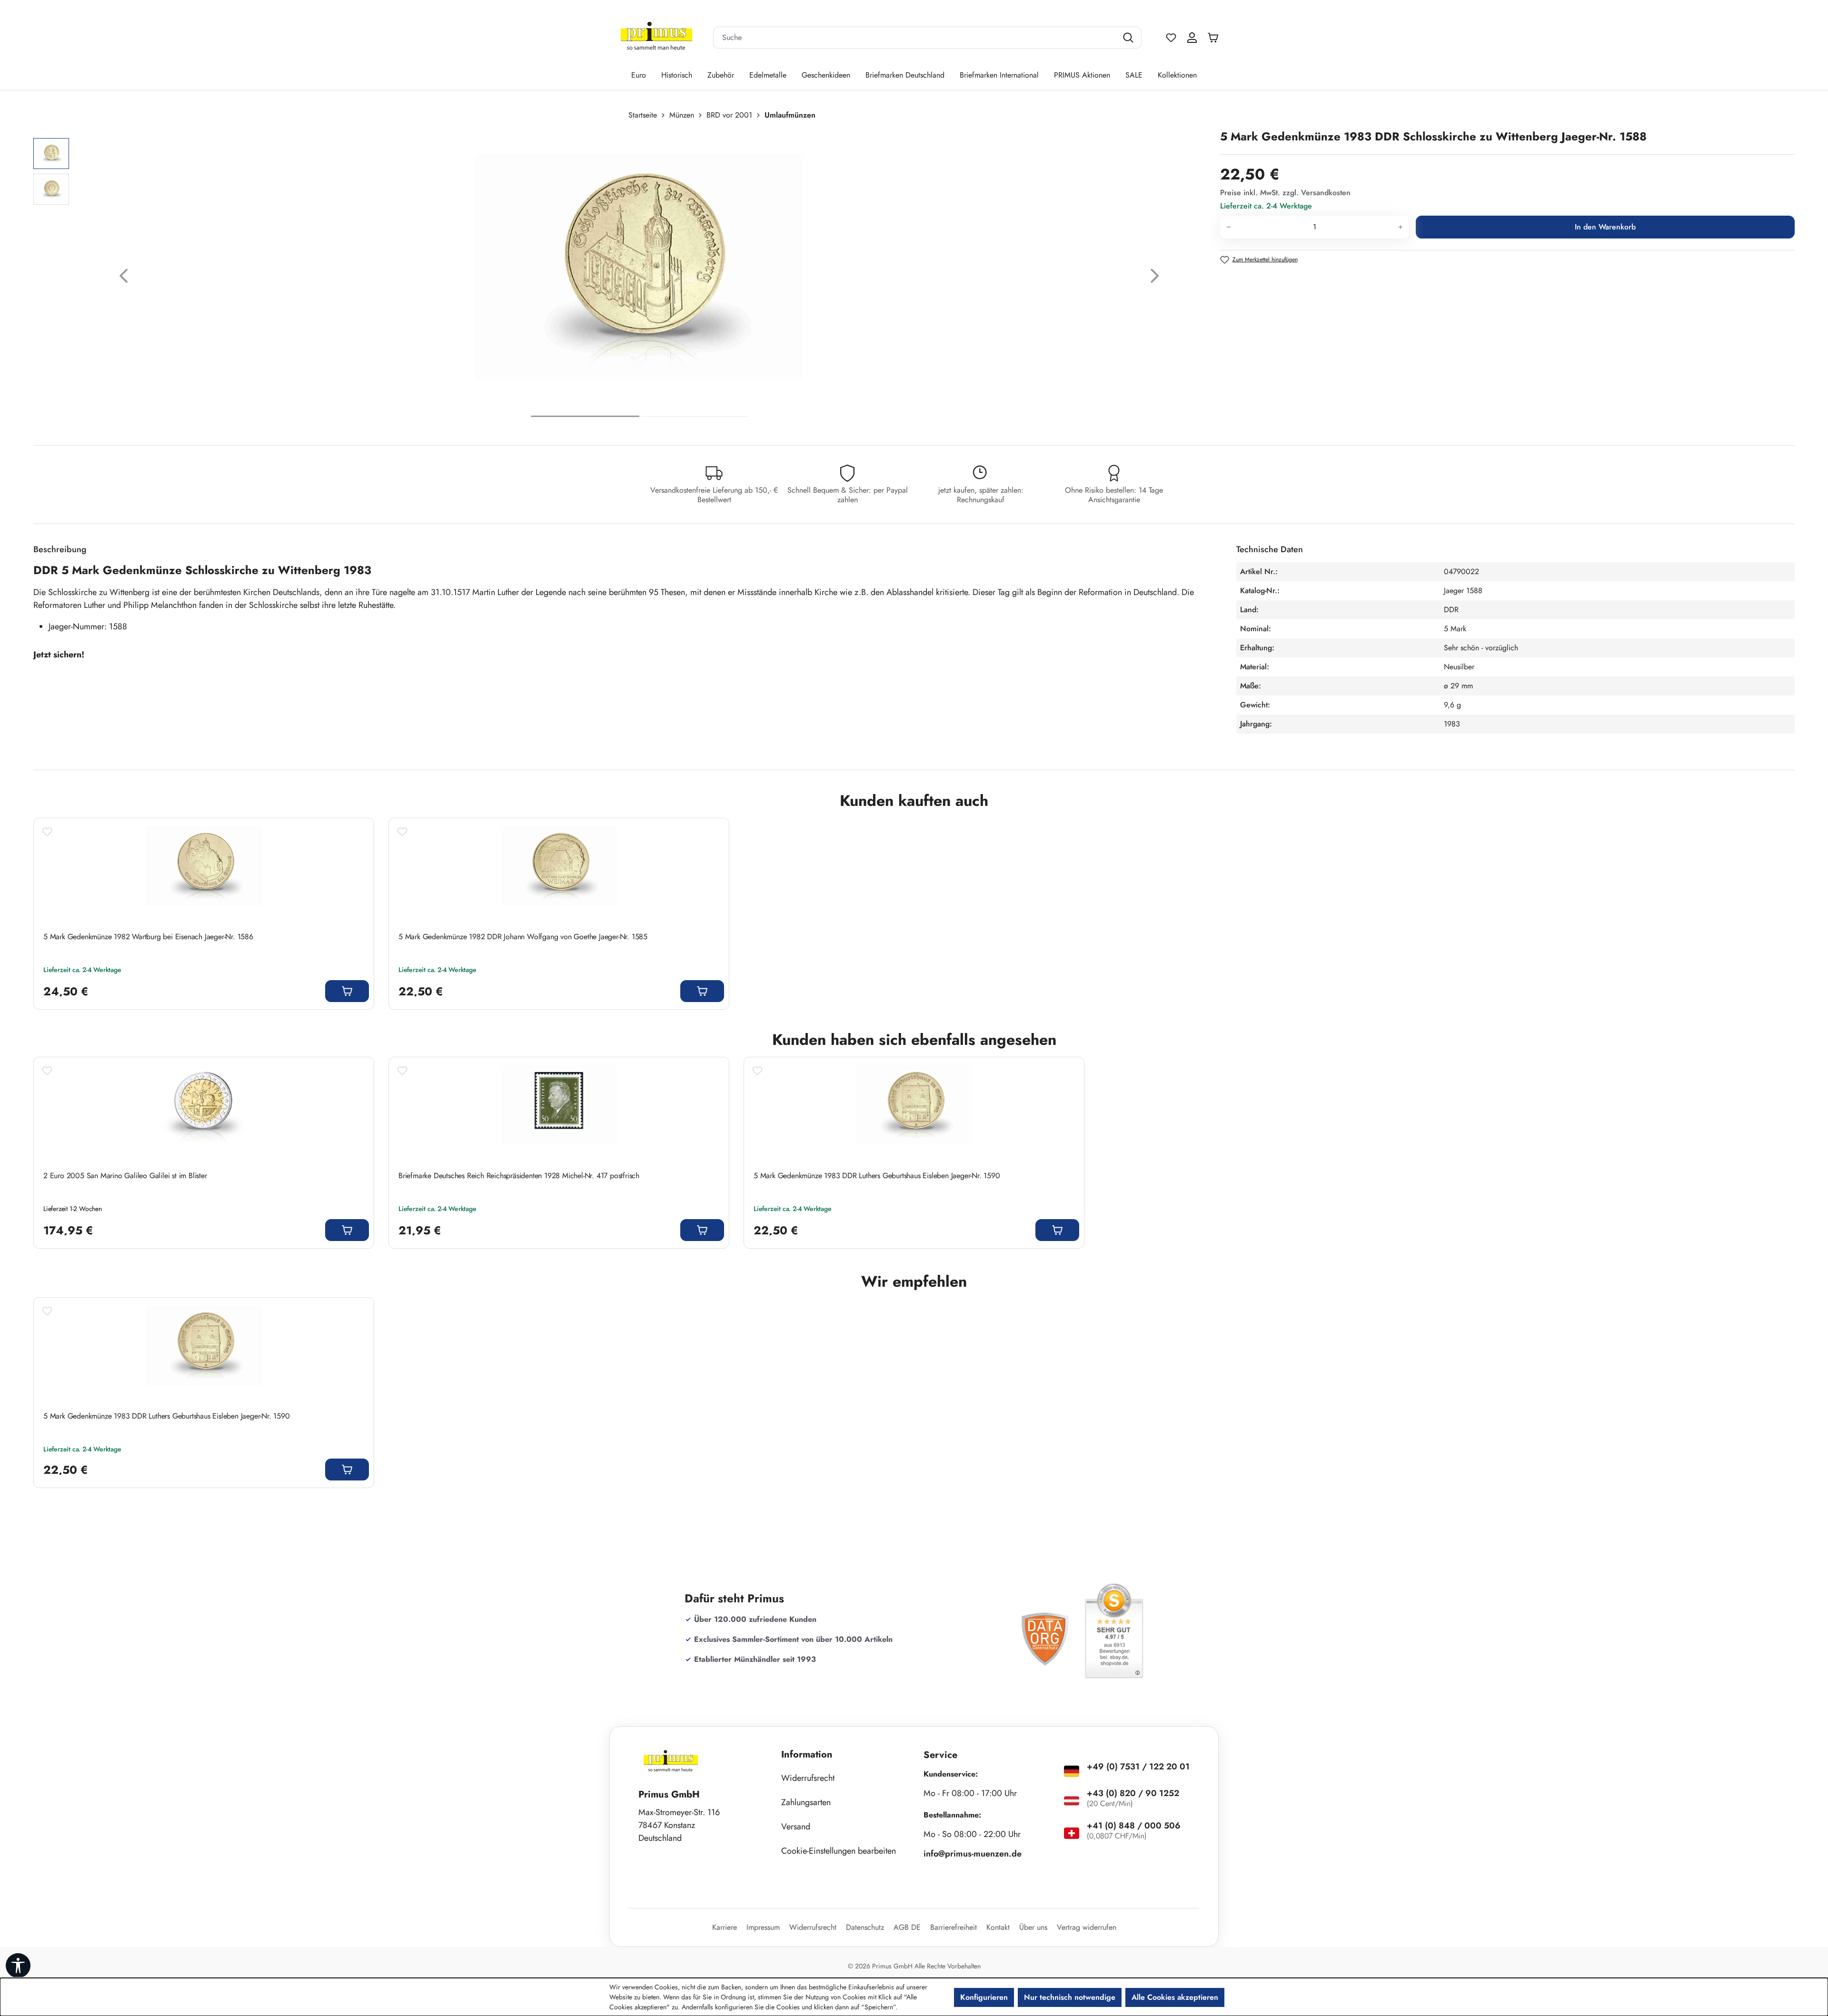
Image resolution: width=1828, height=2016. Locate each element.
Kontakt (998, 1927)
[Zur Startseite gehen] (656, 38)
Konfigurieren (984, 1997)
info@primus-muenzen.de (973, 1854)
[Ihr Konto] (1192, 38)
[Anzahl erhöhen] (1401, 227)
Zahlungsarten (806, 1802)
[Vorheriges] (124, 278)
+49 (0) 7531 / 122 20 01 (1138, 1767)
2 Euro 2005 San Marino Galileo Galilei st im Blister (125, 1176)
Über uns (1033, 1927)
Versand (796, 1827)
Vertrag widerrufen (1087, 1927)
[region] (622, 278)
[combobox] (915, 38)
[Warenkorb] (1215, 38)
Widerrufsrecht (808, 1778)
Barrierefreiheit (954, 1927)
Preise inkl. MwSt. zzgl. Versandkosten (1285, 193)
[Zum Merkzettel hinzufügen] (47, 832)
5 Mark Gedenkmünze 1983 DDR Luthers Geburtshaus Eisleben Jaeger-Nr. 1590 (877, 1176)
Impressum (763, 1927)
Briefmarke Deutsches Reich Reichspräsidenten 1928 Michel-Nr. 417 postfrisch (519, 1176)
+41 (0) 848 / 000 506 (1134, 1826)
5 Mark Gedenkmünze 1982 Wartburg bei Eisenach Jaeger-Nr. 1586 (148, 937)
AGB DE (907, 1927)
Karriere (725, 1927)
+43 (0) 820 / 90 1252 (1133, 1793)
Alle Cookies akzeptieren (1175, 1997)
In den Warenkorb (1605, 227)
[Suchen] (1129, 38)
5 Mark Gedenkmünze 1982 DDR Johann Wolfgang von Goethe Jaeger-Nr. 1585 (523, 937)
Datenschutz (865, 1927)
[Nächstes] (1155, 278)
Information (807, 1754)
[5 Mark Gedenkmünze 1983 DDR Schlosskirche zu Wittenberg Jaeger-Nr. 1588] (639, 267)
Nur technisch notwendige (1070, 1997)
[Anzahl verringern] (1228, 227)
